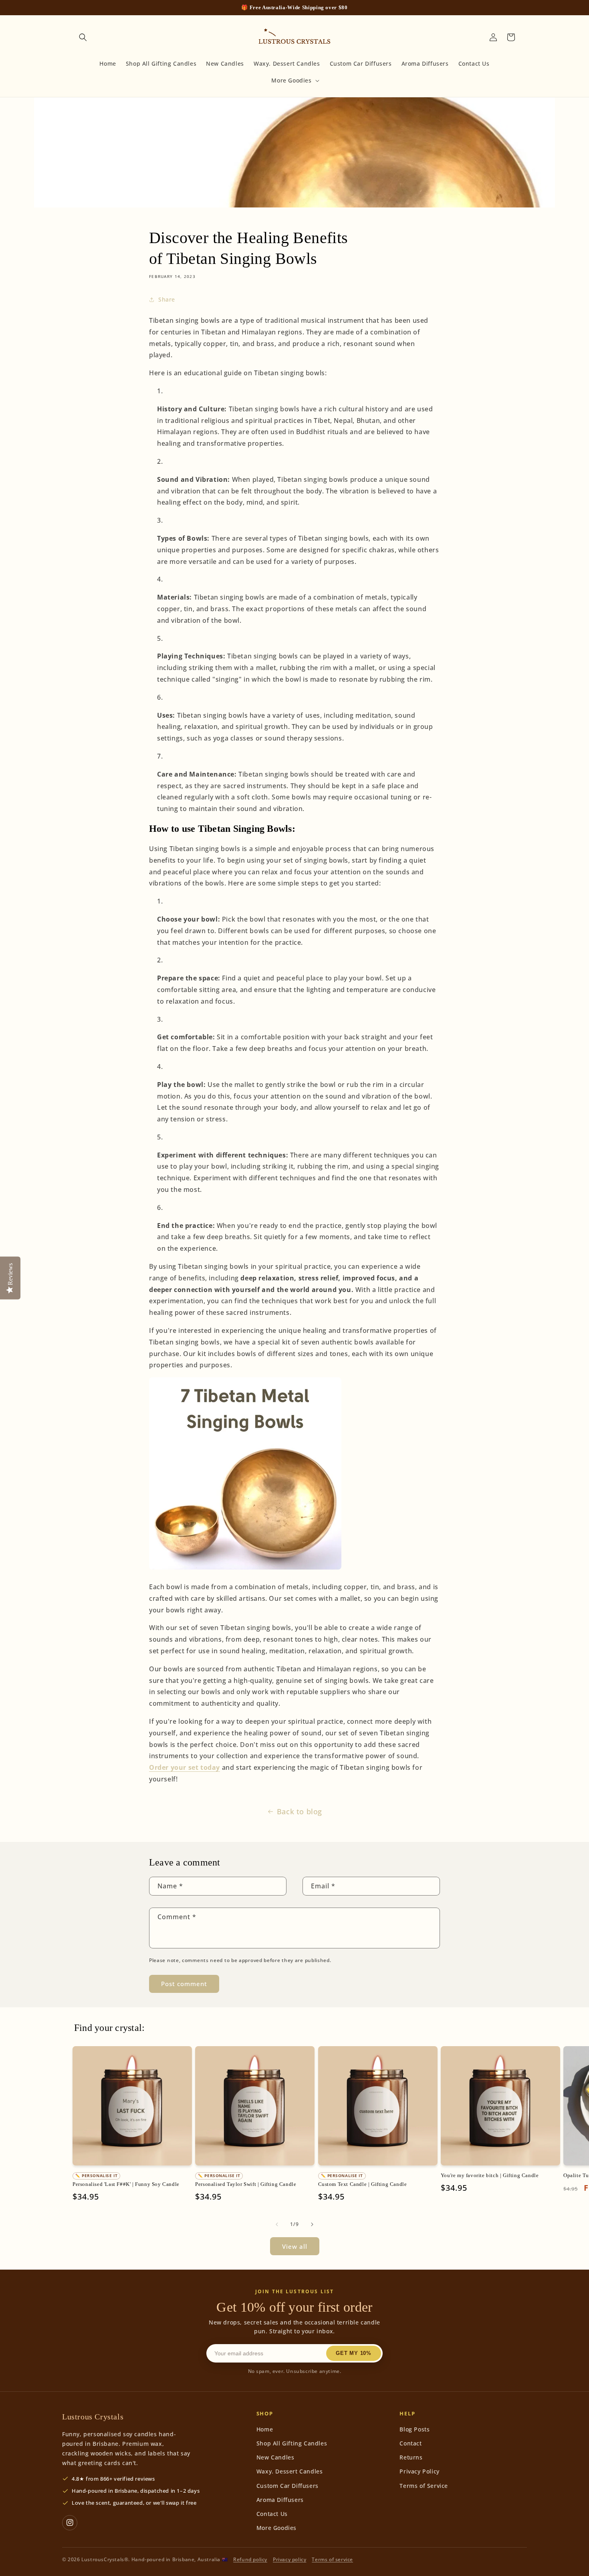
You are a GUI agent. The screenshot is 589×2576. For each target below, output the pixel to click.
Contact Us (272, 2514)
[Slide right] (312, 2224)
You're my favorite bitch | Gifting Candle (490, 2175)
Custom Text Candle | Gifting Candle (363, 2184)
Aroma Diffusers (280, 2500)
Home (265, 2429)
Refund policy (250, 2559)
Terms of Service (424, 2486)
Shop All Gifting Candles (292, 2443)
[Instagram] (70, 2523)
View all (295, 2246)
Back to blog (300, 1811)
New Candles (275, 2457)
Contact (410, 2443)
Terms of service (332, 2559)
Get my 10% (354, 2353)
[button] (83, 37)
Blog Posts (415, 2429)
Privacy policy (289, 2559)
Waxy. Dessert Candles (290, 2471)
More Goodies (276, 2528)
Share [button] (167, 299)
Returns (411, 2457)
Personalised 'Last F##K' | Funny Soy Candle (126, 2184)
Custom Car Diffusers (287, 2486)
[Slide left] (277, 2224)
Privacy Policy (419, 2471)
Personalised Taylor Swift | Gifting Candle (246, 2184)
